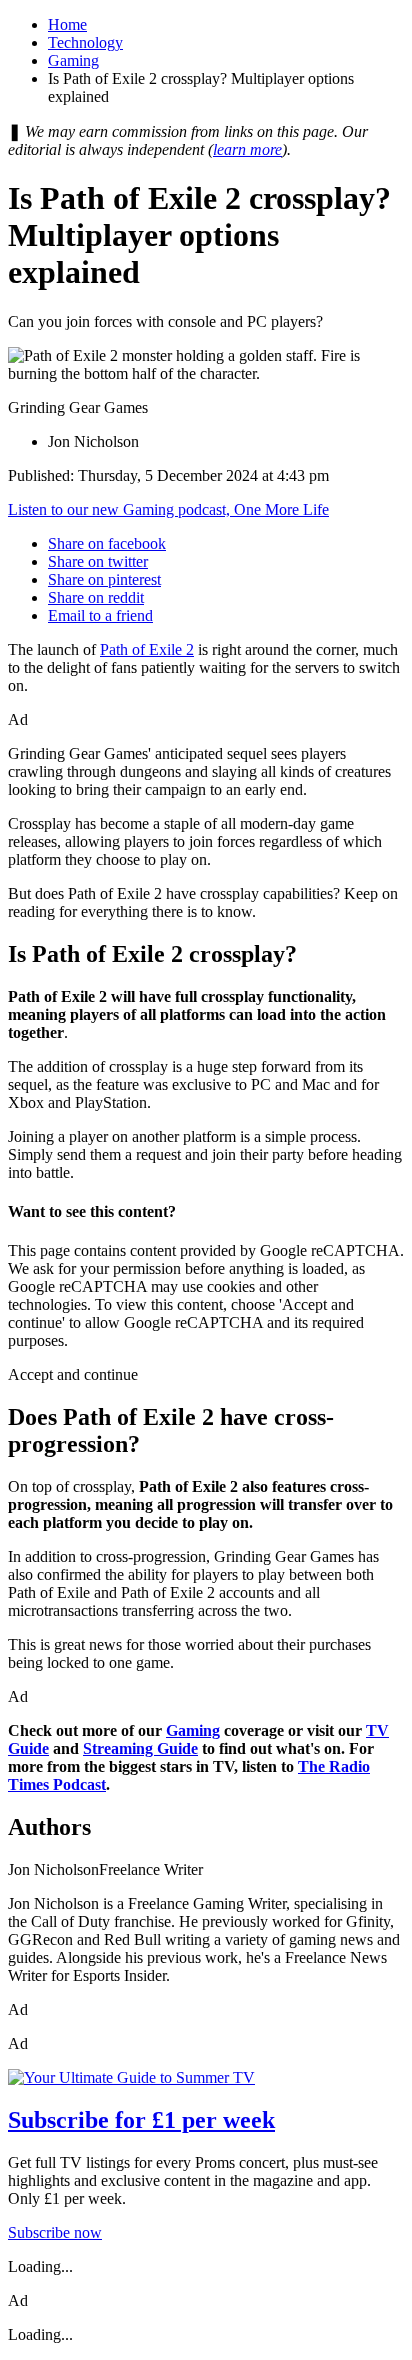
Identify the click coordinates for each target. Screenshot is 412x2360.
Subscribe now (55, 2232)
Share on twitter (98, 561)
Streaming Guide (140, 1748)
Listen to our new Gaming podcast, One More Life (168, 509)
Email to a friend (100, 615)
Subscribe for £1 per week (141, 2120)
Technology (85, 42)
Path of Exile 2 (147, 649)
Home (67, 24)
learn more (247, 149)
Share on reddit (96, 597)
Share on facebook (107, 543)
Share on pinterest (104, 579)
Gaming (73, 60)
